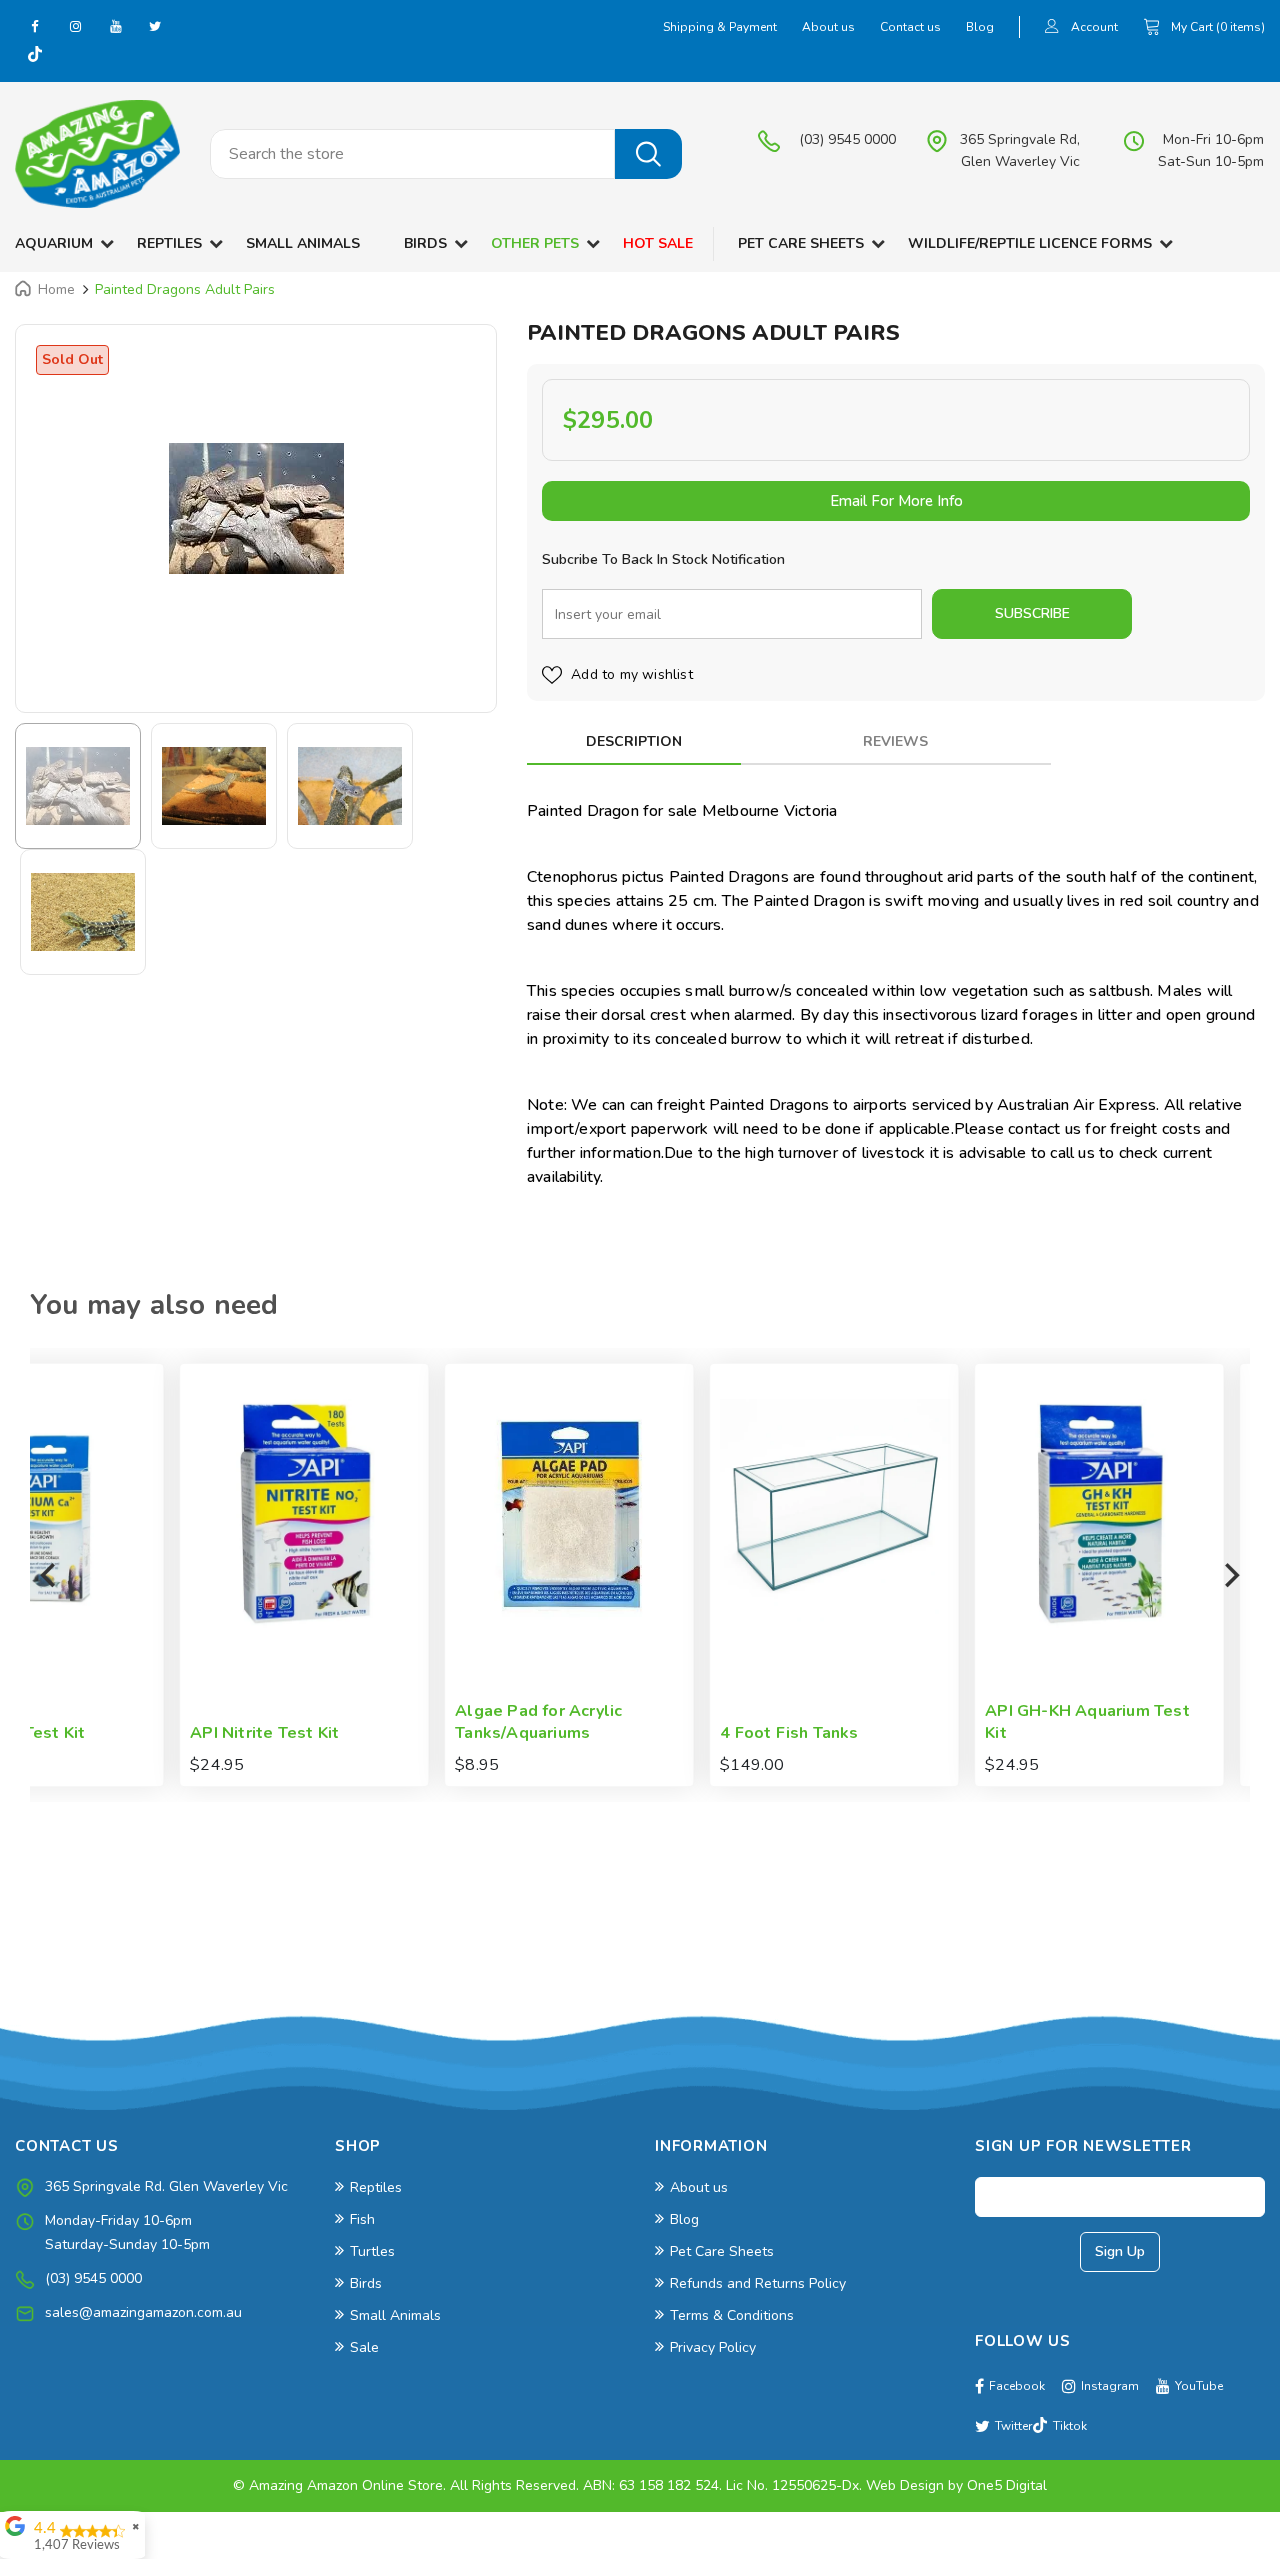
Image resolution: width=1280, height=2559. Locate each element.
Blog (980, 27)
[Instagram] (75, 26)
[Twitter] (155, 26)
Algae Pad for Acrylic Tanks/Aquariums (392, 1722)
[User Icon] (1052, 28)
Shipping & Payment (720, 27)
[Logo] (97, 154)
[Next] (1230, 1575)
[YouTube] (115, 26)
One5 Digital (1007, 2485)
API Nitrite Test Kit (118, 1733)
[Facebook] (35, 26)
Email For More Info (896, 501)
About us (828, 27)
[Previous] (50, 1575)
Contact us (910, 27)
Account (1094, 27)
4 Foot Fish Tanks (643, 1733)
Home (56, 289)
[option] (256, 508)
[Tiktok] (35, 56)
